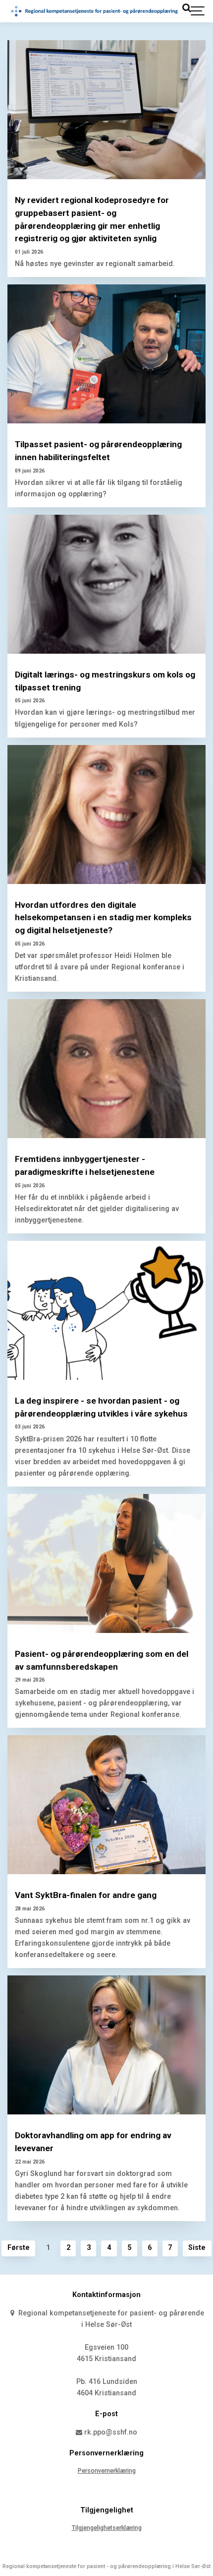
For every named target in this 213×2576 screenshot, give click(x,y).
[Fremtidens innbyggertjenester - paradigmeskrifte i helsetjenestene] (106, 1069)
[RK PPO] (95, 11)
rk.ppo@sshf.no (110, 2432)
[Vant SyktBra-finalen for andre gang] (106, 1805)
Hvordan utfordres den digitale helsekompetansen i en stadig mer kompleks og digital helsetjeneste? (103, 918)
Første (19, 2248)
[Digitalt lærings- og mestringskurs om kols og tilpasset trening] (106, 584)
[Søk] (186, 8)
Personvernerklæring (107, 2471)
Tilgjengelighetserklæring (107, 2528)
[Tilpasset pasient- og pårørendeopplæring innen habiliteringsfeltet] (106, 354)
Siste (197, 2248)
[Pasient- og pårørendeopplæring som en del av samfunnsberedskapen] (106, 1563)
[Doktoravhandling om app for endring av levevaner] (106, 2045)
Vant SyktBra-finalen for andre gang (86, 1895)
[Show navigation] (198, 11)
